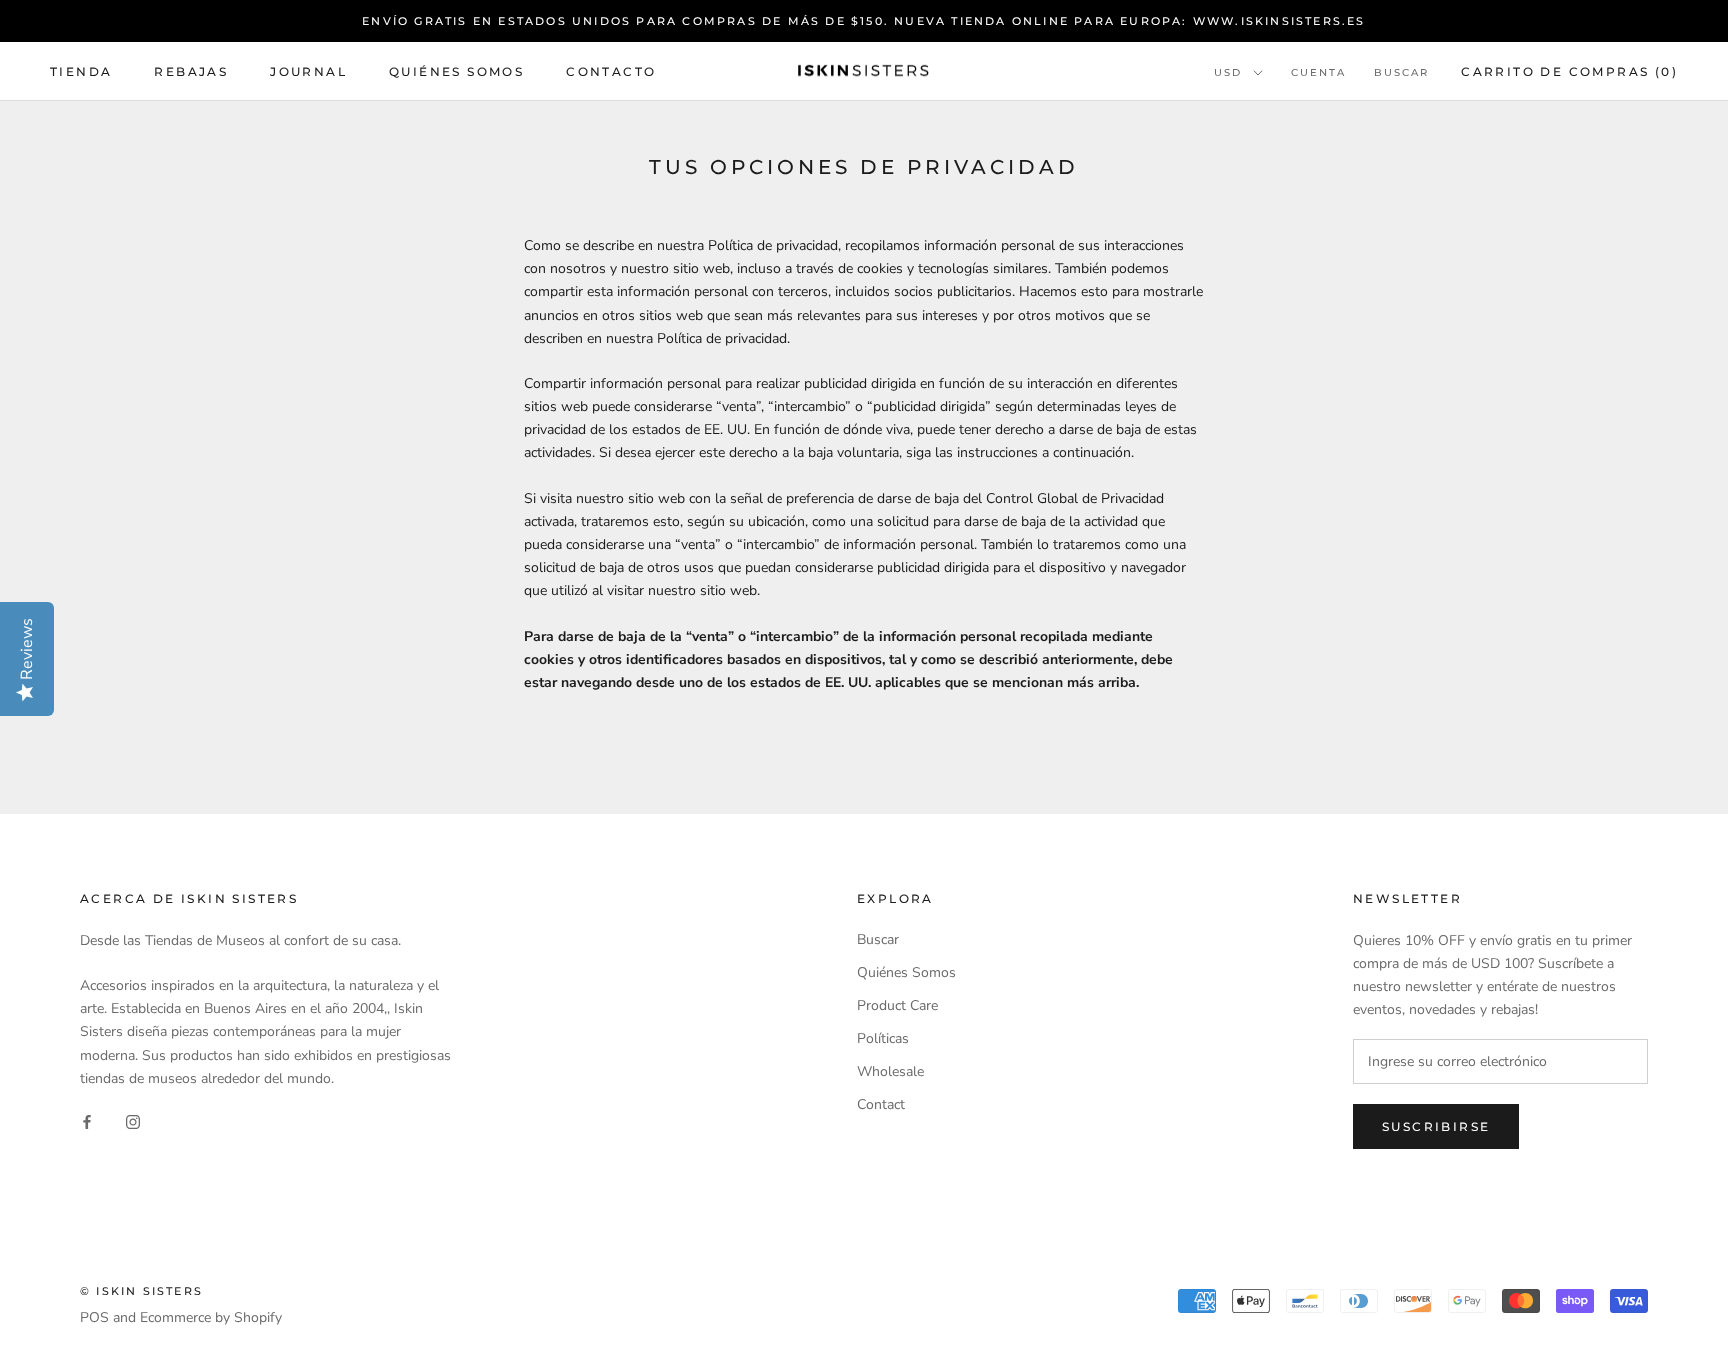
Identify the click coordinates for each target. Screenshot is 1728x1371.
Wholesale (890, 1071)
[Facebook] (87, 1121)
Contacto (611, 71)
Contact (881, 1104)
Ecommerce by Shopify (211, 1317)
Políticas (883, 1038)
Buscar (1401, 72)
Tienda (81, 71)
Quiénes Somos (456, 71)
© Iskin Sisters (141, 1291)
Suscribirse (1436, 1126)
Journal (308, 71)
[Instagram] (133, 1121)
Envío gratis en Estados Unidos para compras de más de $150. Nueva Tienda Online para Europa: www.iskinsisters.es (863, 21)
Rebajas (191, 71)
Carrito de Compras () (1569, 71)
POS (94, 1317)
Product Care (897, 1005)
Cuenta (1318, 72)
